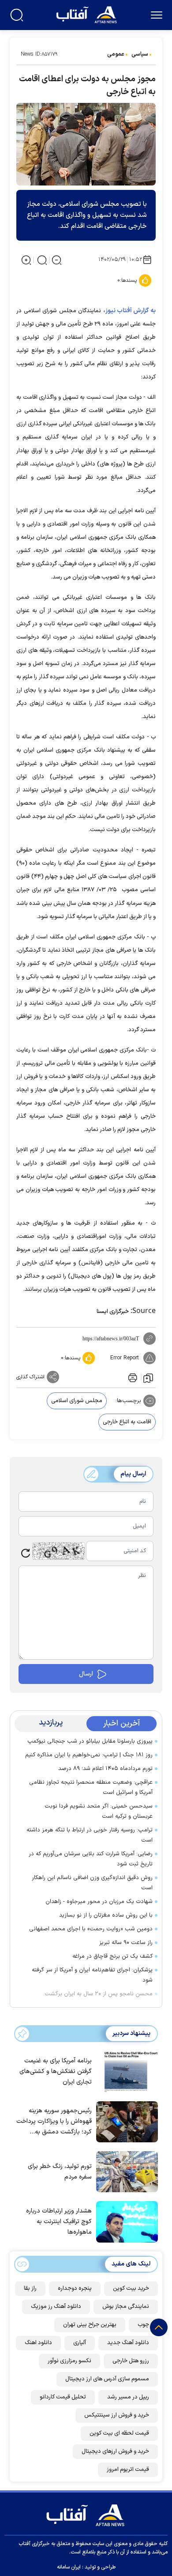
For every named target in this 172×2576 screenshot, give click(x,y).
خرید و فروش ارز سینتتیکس (117, 2415)
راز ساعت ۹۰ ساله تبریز (126, 1943)
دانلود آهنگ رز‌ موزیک (56, 2307)
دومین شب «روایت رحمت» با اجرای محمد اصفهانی (91, 1929)
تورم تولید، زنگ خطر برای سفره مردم (60, 2172)
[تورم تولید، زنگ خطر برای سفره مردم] (125, 2171)
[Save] (148, 1377)
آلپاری (80, 2343)
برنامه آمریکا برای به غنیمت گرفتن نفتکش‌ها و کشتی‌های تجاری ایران (56, 2071)
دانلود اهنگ (38, 2343)
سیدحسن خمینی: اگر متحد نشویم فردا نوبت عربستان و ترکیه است (99, 1811)
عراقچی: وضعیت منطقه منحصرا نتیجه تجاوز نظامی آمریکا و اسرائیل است (91, 1787)
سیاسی (140, 54)
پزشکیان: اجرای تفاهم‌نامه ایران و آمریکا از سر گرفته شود (92, 1975)
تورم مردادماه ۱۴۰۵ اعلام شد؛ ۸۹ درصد (105, 1769)
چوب (143, 2325)
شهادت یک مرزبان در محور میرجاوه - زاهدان (99, 1902)
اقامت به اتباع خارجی (127, 1422)
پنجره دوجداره (75, 2289)
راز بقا (30, 2289)
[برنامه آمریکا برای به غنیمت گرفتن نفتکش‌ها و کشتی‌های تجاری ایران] (125, 2071)
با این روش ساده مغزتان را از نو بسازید (106, 1915)
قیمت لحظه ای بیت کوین (119, 2433)
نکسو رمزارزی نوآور (69, 2361)
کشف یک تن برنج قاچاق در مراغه (112, 1956)
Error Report (125, 1358)
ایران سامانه (69, 2567)
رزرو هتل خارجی (131, 2361)
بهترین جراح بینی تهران (90, 2325)
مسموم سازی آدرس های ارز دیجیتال (107, 2379)
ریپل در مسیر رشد (128, 2397)
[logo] (88, 14)
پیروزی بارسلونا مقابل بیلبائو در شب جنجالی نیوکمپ (90, 1741)
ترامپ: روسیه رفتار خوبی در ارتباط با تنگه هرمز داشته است (90, 1835)
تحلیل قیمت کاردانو (63, 2397)
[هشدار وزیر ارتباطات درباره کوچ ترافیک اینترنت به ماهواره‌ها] (125, 2221)
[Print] (132, 1377)
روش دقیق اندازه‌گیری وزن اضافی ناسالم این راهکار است (92, 1883)
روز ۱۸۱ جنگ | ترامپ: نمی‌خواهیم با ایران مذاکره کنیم (89, 1755)
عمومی (116, 54)
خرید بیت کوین (131, 2289)
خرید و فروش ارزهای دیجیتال (115, 2451)
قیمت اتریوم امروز (128, 2470)
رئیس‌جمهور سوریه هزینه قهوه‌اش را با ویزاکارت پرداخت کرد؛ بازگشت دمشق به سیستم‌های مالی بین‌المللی (54, 2122)
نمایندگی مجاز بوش (126, 2307)
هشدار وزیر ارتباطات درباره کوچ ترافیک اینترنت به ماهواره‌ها (59, 2222)
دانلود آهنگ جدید (128, 2343)
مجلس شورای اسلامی (77, 1401)
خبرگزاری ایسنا (113, 1312)
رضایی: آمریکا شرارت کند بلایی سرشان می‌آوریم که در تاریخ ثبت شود (91, 1859)
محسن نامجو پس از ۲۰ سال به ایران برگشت (99, 1994)
